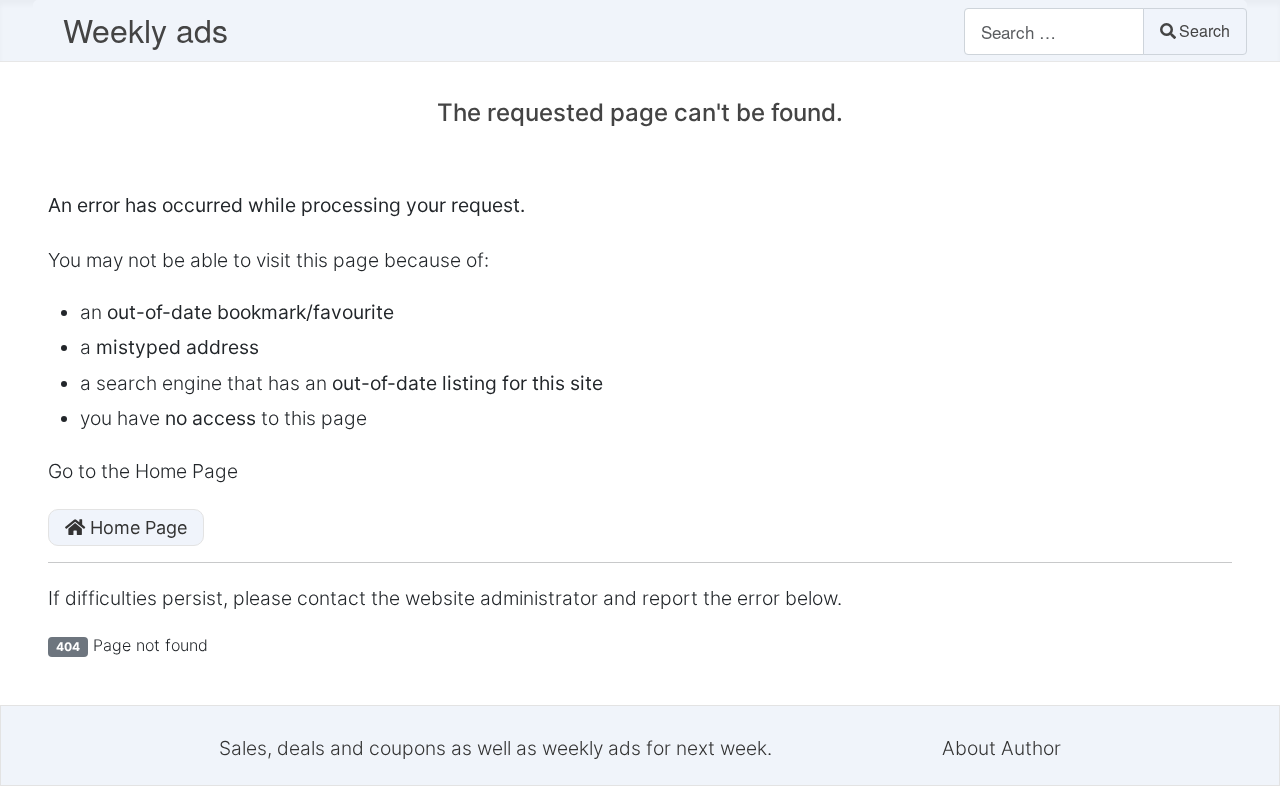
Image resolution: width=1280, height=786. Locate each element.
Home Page (136, 527)
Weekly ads (145, 29)
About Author (1001, 748)
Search (1204, 30)
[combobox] (1054, 31)
